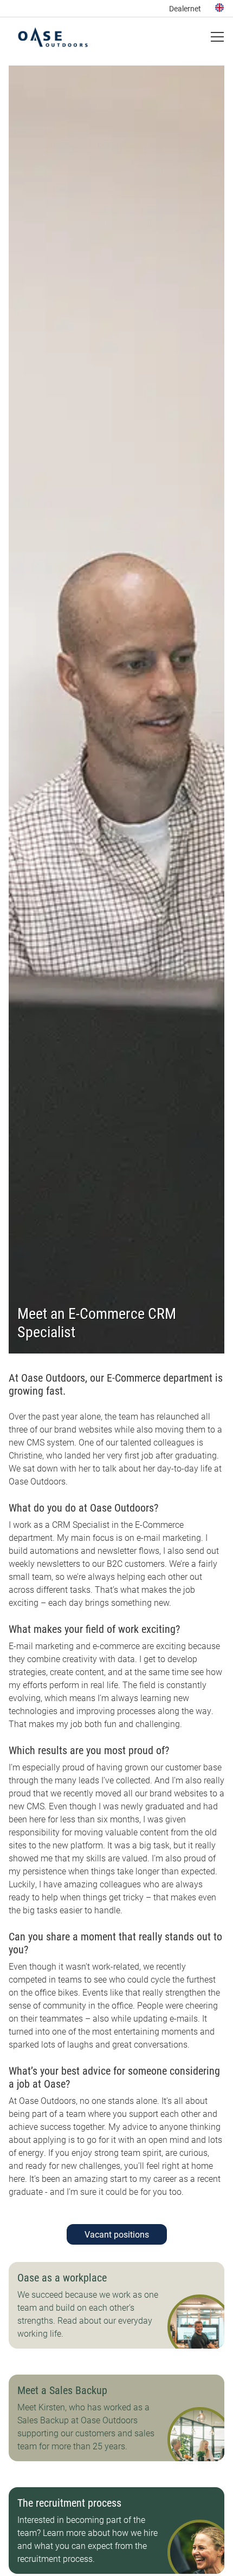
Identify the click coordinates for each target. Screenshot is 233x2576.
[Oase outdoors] (54, 37)
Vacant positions (117, 2234)
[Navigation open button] (217, 37)
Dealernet (185, 8)
